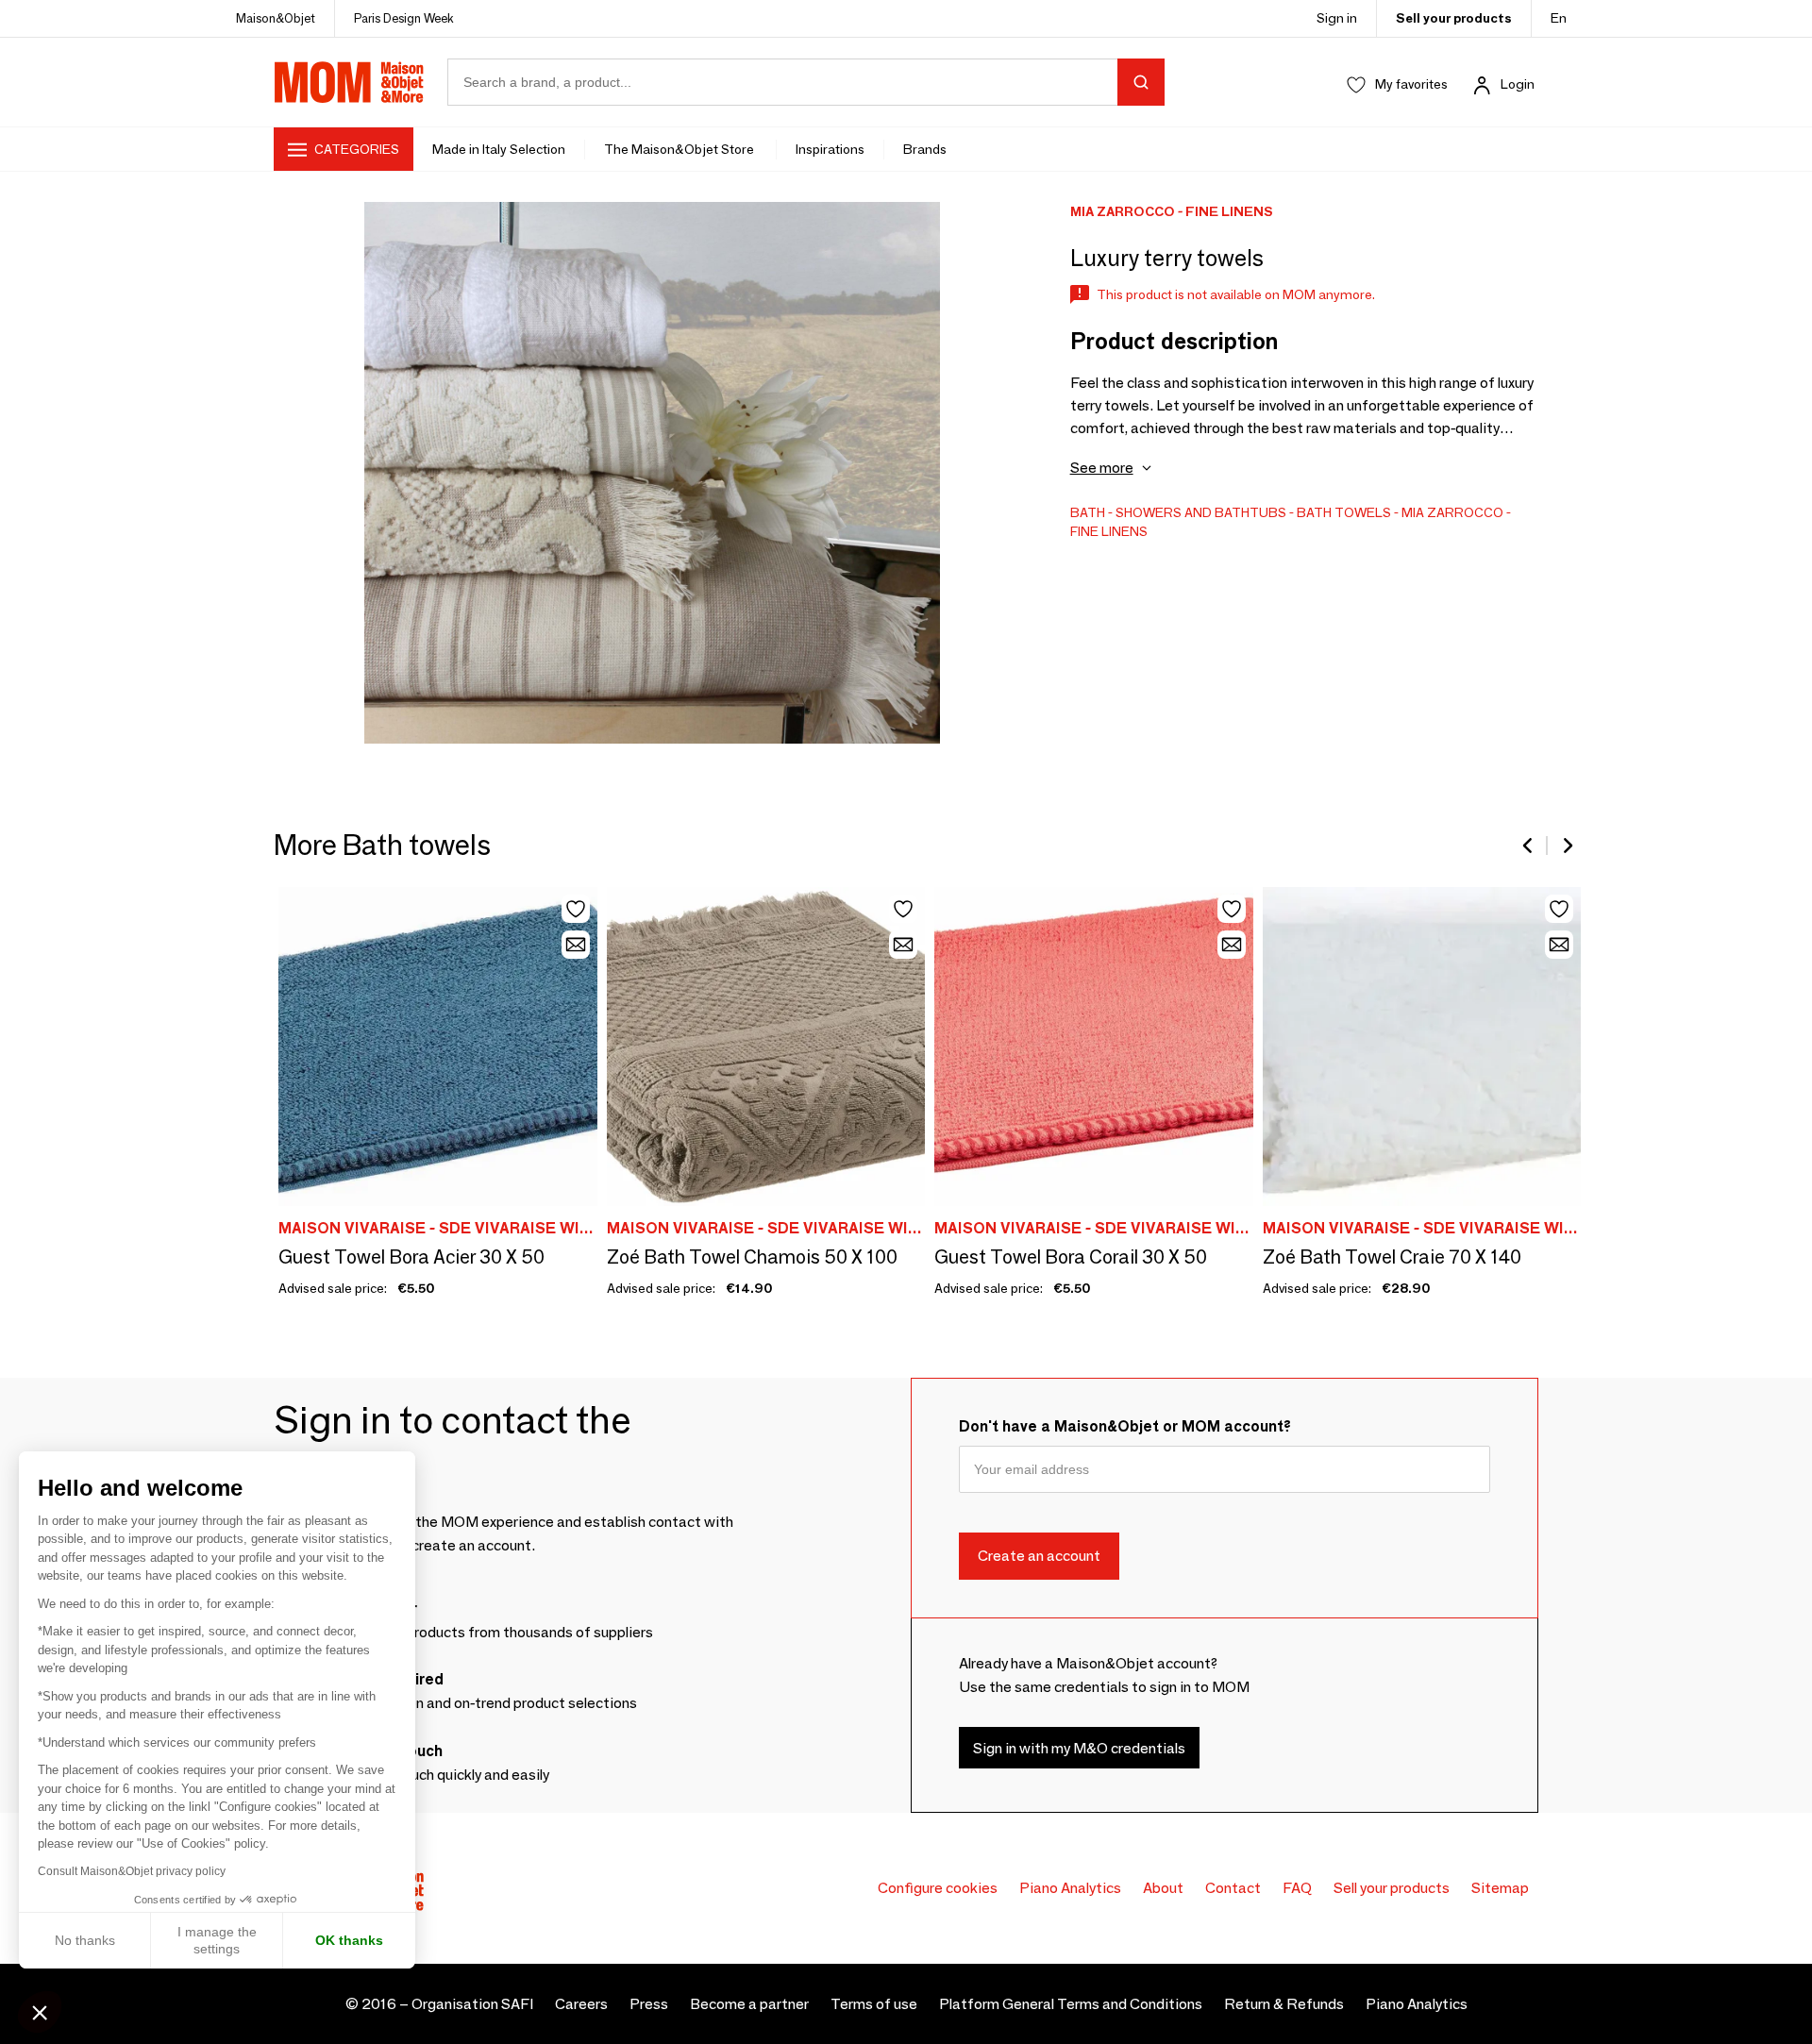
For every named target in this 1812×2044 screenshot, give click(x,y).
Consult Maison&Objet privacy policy (132, 1871)
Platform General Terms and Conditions (1071, 2004)
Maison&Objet (276, 18)
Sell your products (1454, 18)
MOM (349, 82)
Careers (581, 2004)
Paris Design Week (404, 18)
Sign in (1337, 18)
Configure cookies (938, 1888)
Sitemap (1500, 1888)
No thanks (85, 1940)
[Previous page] (1529, 846)
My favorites (1411, 84)
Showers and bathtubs (1201, 512)
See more (1102, 468)
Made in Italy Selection (499, 149)
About (1163, 1888)
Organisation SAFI (472, 2004)
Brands (925, 149)
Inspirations (830, 149)
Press (649, 2004)
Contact (1233, 1888)
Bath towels (1344, 512)
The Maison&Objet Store (680, 149)
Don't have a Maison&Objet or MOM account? (1125, 1426)
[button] (40, 2012)
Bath (1088, 512)
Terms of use (874, 2004)
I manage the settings (217, 1940)
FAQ (1297, 1888)
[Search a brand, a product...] (1141, 82)
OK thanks (349, 1940)
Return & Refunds (1284, 2004)
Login (1518, 84)
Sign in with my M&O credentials (1079, 1748)
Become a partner (749, 2004)
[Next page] (1567, 846)
